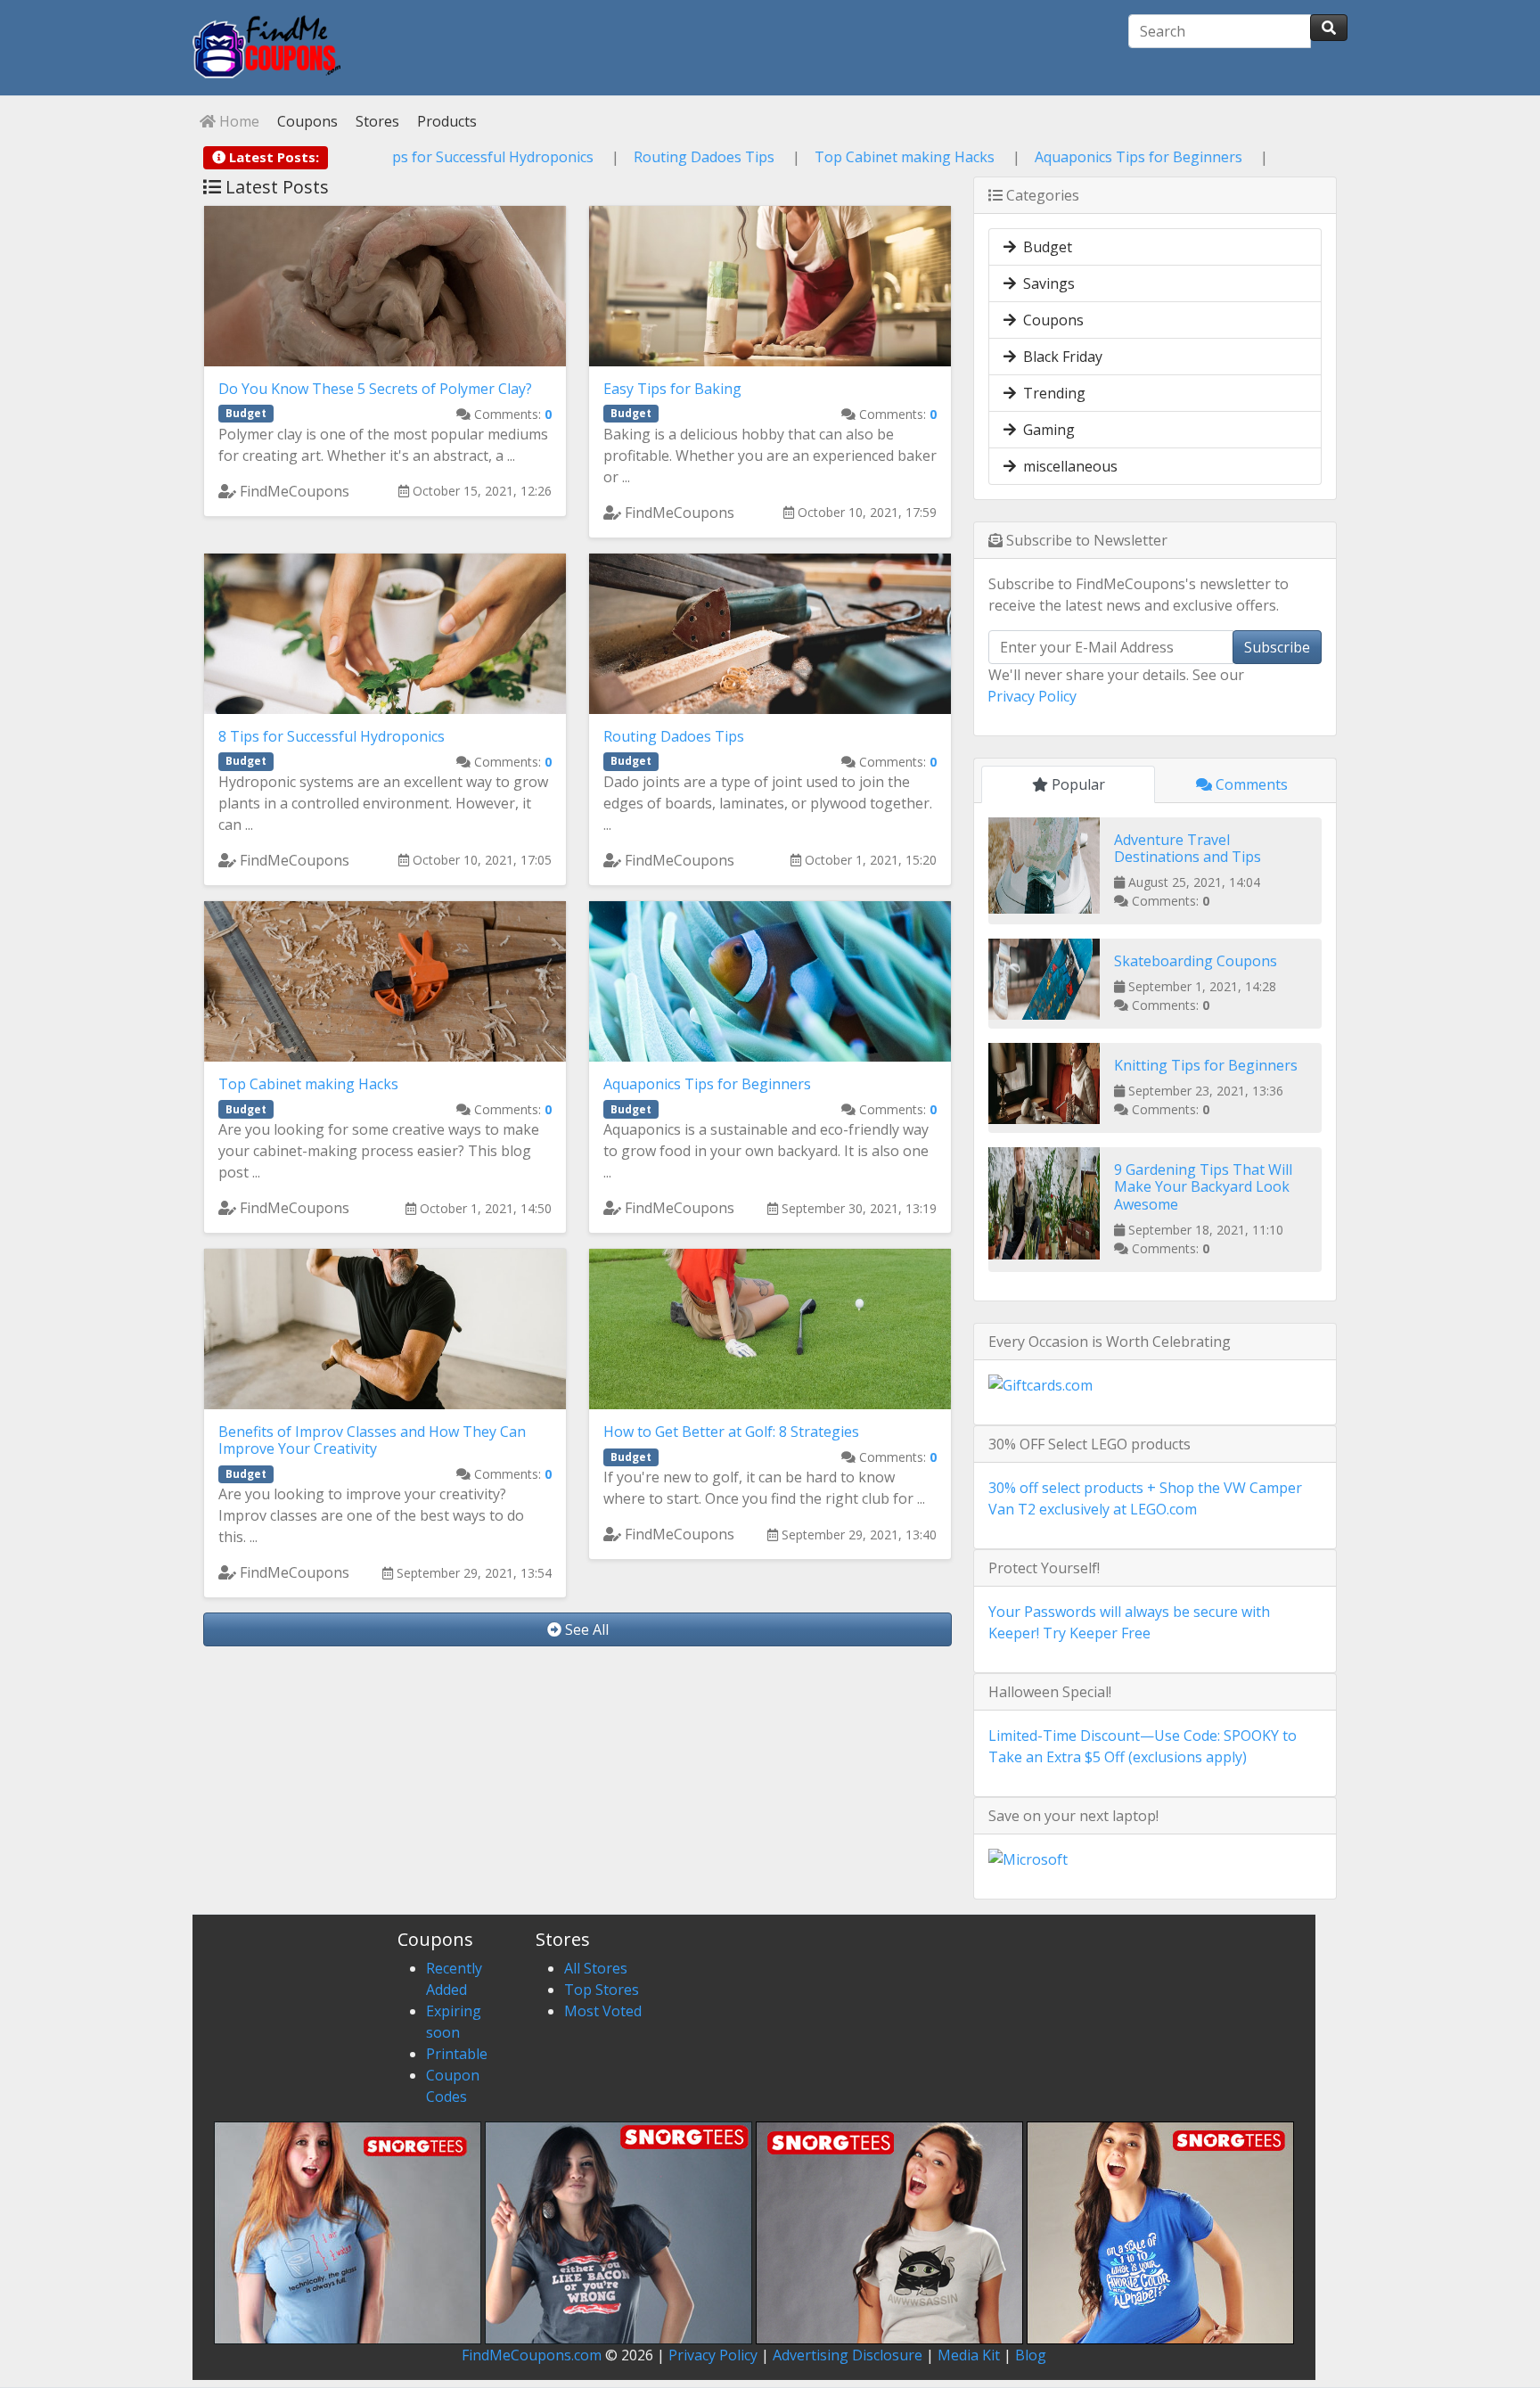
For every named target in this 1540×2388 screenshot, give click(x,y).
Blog (1031, 2355)
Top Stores (602, 1990)
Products (445, 121)
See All (585, 1629)
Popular (1077, 784)
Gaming (1045, 430)
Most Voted (603, 2011)
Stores (376, 121)
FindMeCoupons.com (532, 2355)
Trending (1051, 393)
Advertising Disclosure (848, 2355)
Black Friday (1059, 357)
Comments (1250, 784)
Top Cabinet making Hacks (1034, 157)
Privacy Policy (1032, 696)
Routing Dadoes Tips (833, 157)
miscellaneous (1067, 466)
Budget (1044, 247)
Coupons (306, 121)
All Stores (596, 1968)
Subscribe (1277, 647)
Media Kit (969, 2355)
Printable (457, 2054)
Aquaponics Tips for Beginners (1268, 157)
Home (238, 121)
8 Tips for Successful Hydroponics (610, 157)
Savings (1045, 283)
